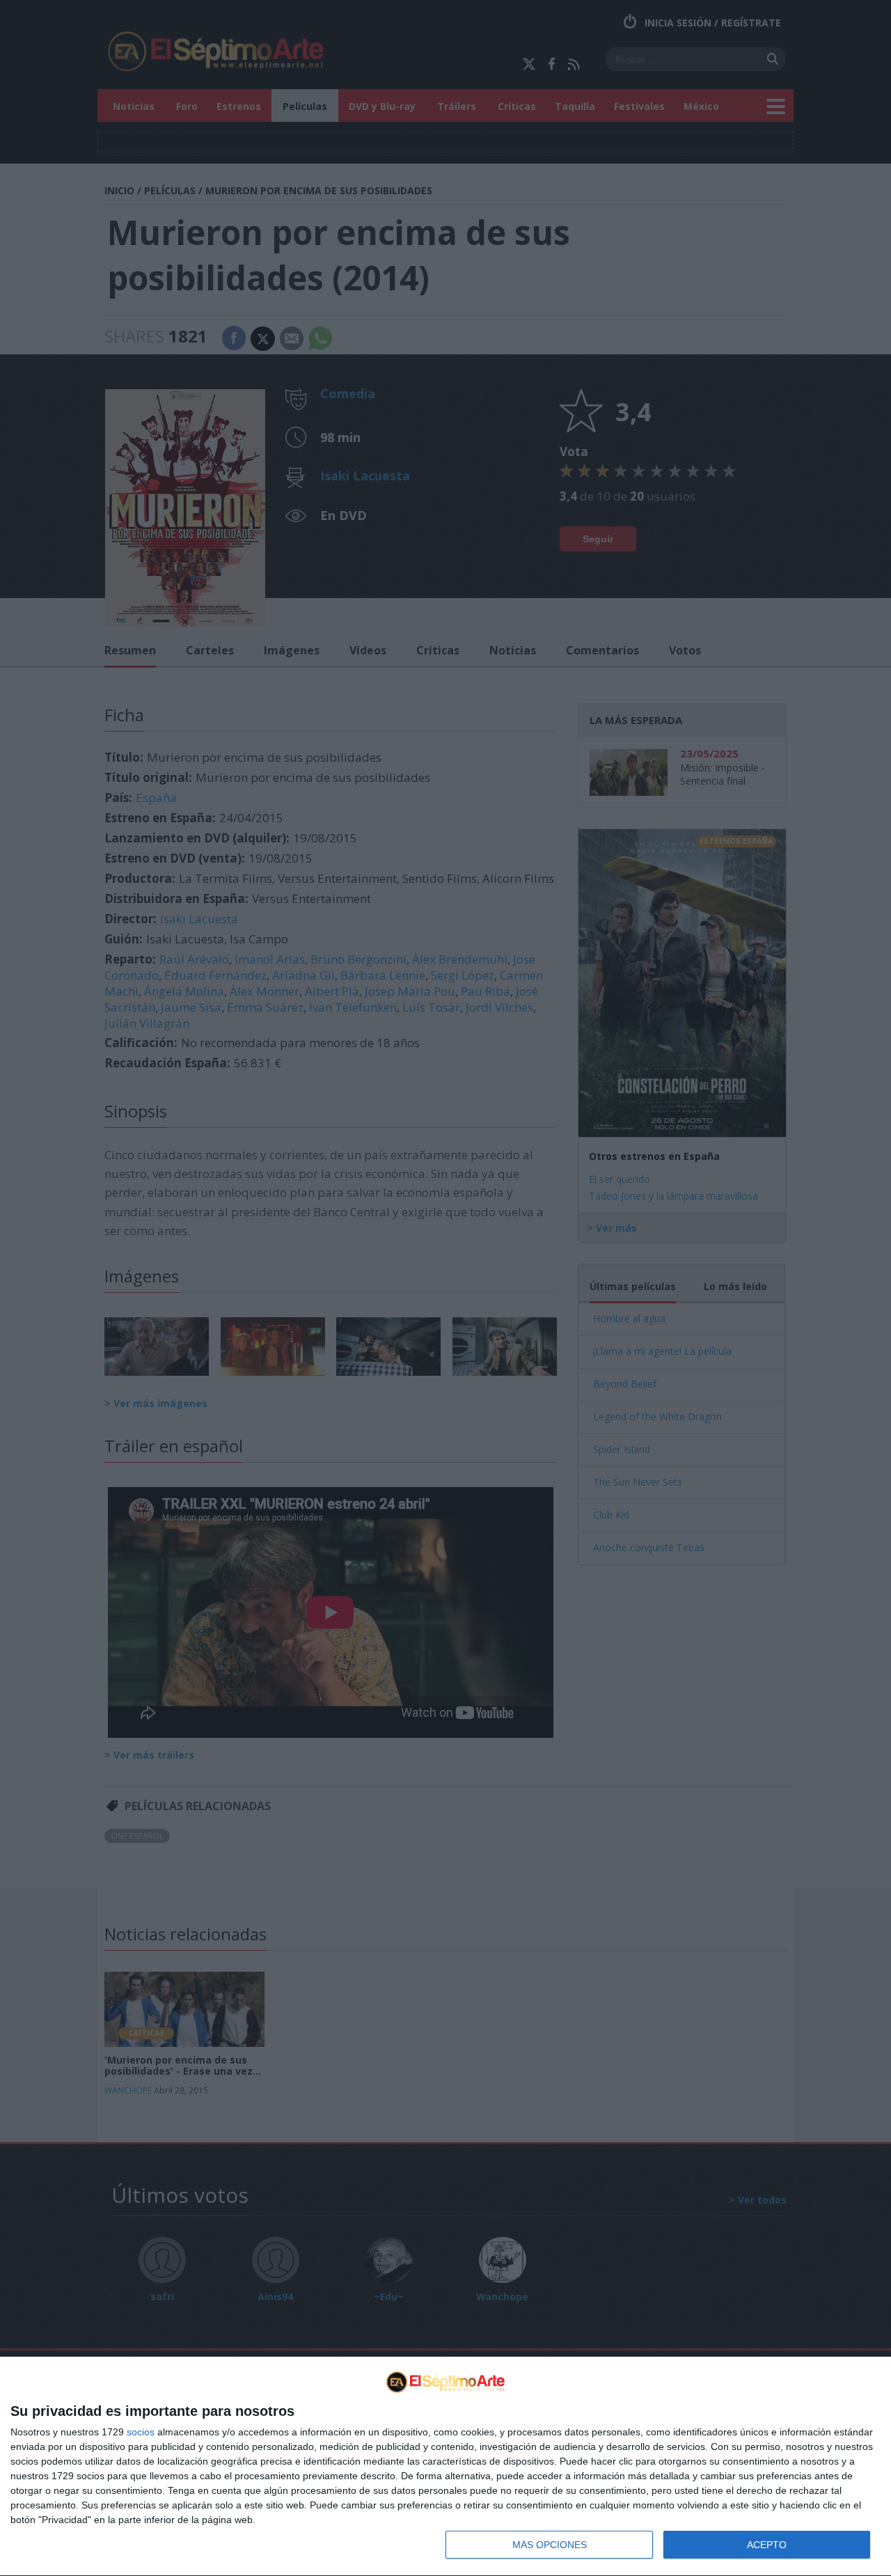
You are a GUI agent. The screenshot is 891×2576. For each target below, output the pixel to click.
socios (141, 2432)
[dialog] (445, 2467)
